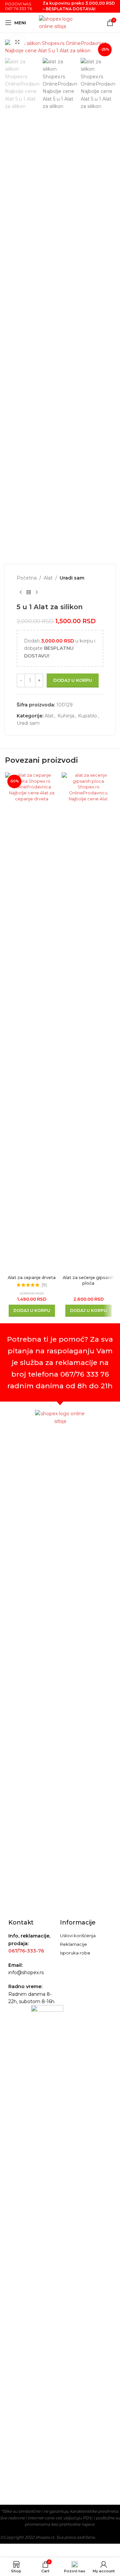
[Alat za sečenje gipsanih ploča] (88, 1022)
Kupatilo (87, 716)
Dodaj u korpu (73, 680)
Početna (27, 578)
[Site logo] (60, 22)
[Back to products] (29, 592)
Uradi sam (72, 578)
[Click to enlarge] (17, 42)
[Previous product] (21, 592)
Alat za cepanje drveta (32, 1278)
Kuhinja (66, 716)
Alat (48, 578)
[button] (32, 1311)
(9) (44, 1285)
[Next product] (37, 592)
